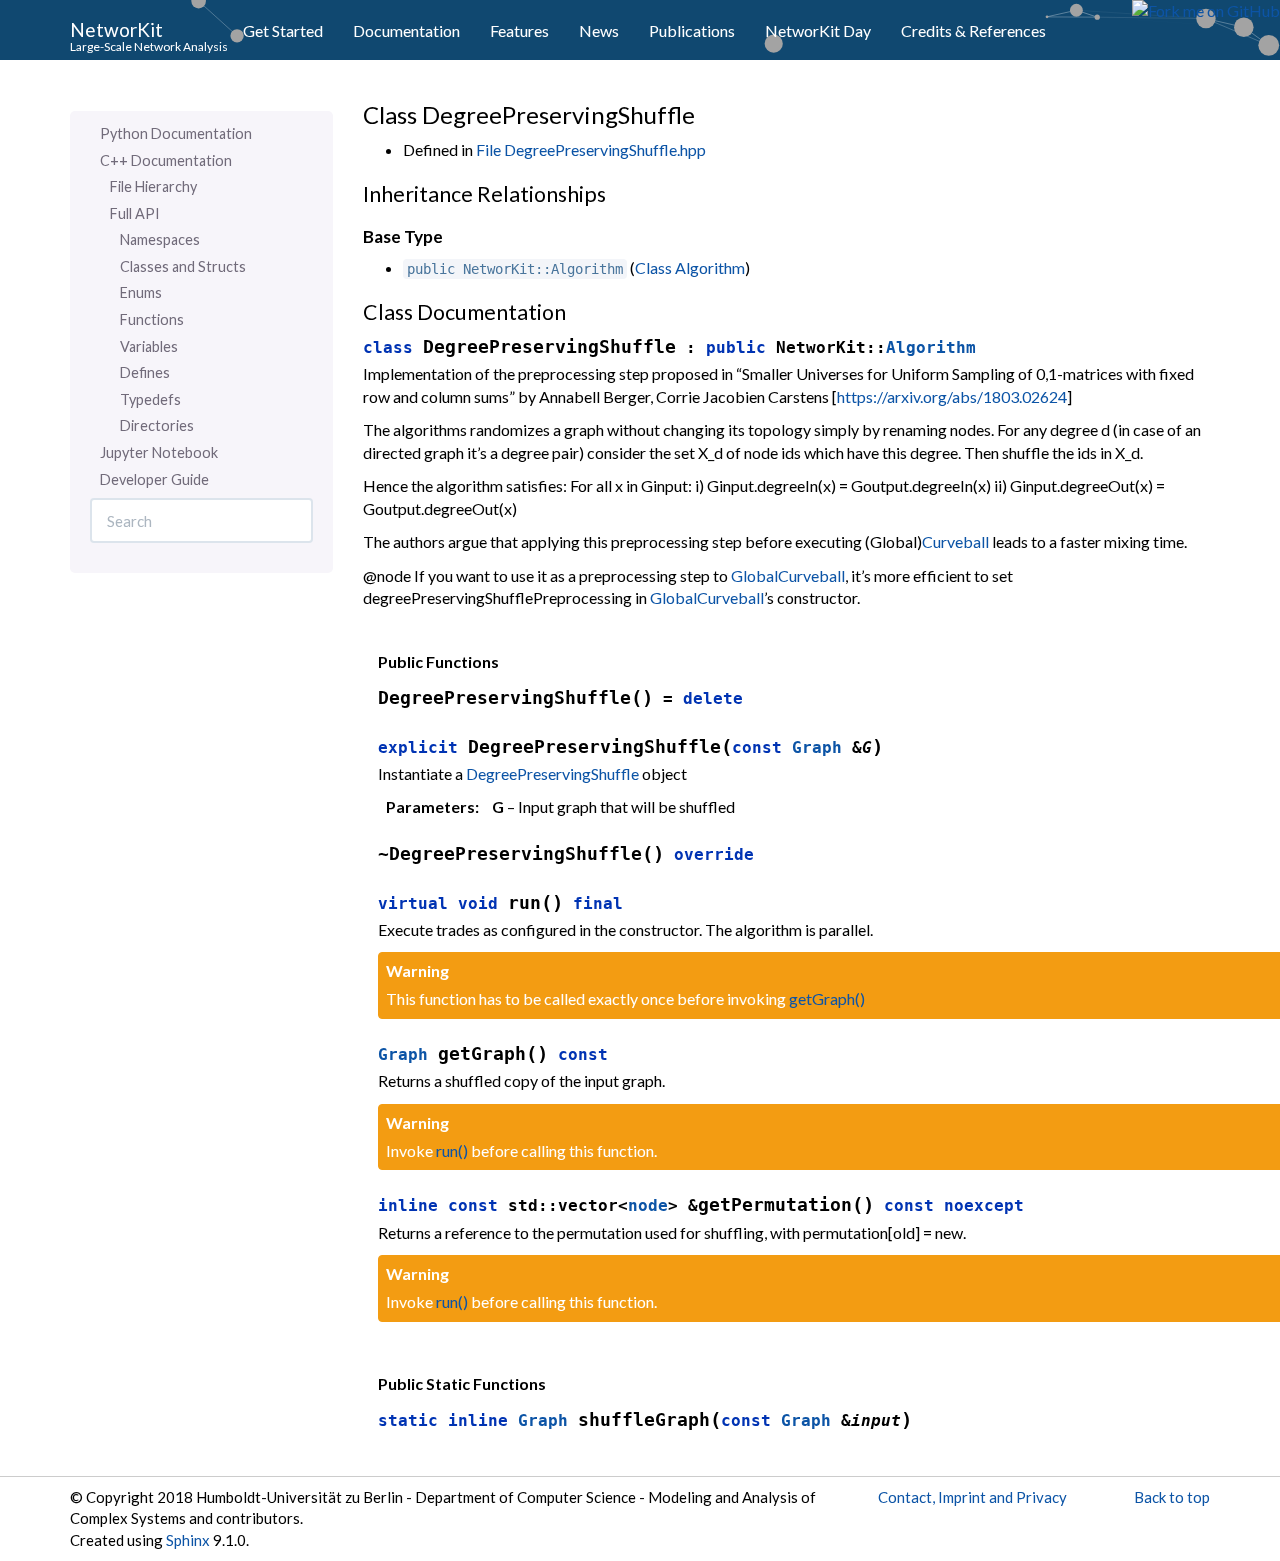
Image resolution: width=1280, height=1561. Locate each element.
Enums (141, 292)
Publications (692, 30)
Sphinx (188, 1540)
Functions (152, 319)
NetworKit (116, 28)
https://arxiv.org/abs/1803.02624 (952, 396)
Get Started (283, 30)
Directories (157, 425)
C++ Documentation (166, 160)
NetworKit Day (818, 30)
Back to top (1172, 1497)
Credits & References (973, 30)
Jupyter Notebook (159, 452)
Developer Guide (154, 479)
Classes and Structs (183, 266)
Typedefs (150, 399)
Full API (135, 213)
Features (519, 30)
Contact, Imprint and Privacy (972, 1497)
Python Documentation (176, 133)
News (599, 30)
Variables (149, 346)
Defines (145, 372)
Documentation (406, 30)
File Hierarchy (153, 186)
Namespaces (160, 239)
